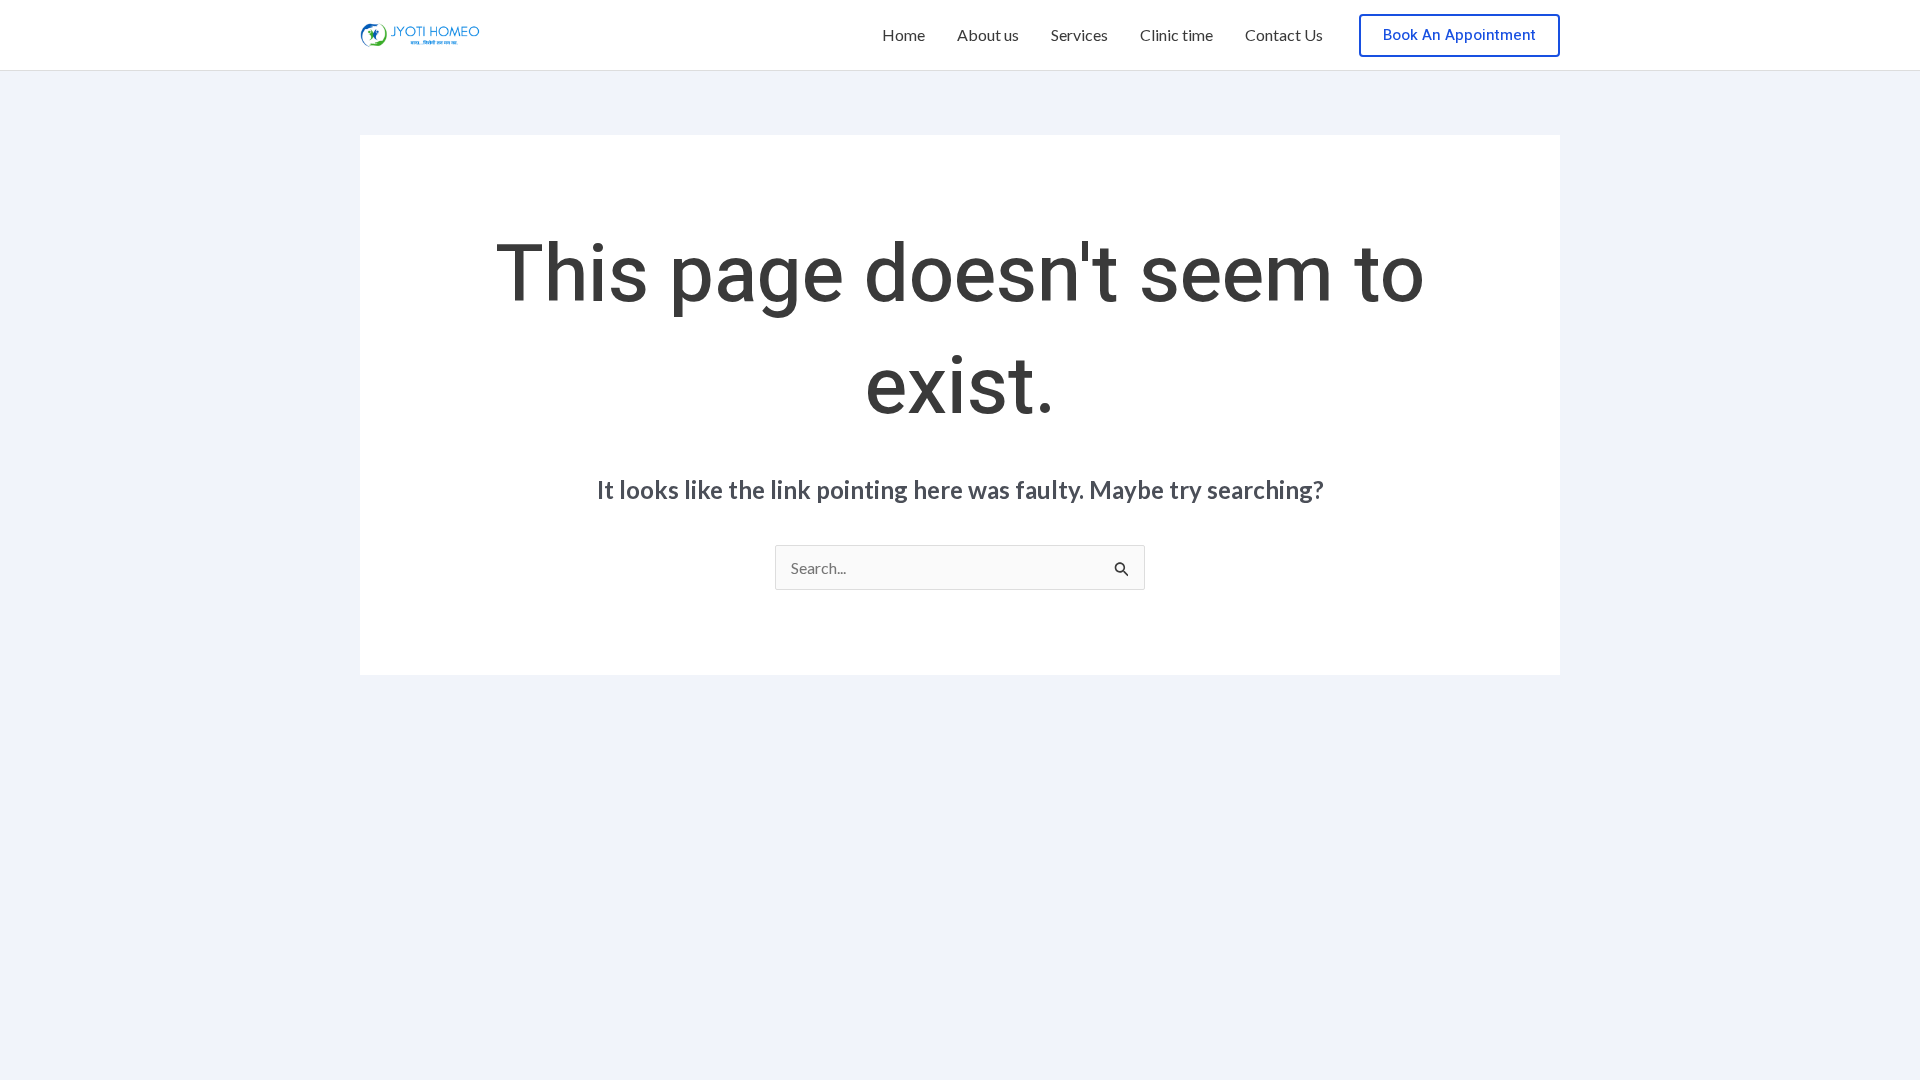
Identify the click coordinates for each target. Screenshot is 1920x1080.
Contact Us (1284, 34)
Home (903, 34)
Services (1079, 34)
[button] (1459, 35)
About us (988, 34)
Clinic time (1176, 34)
